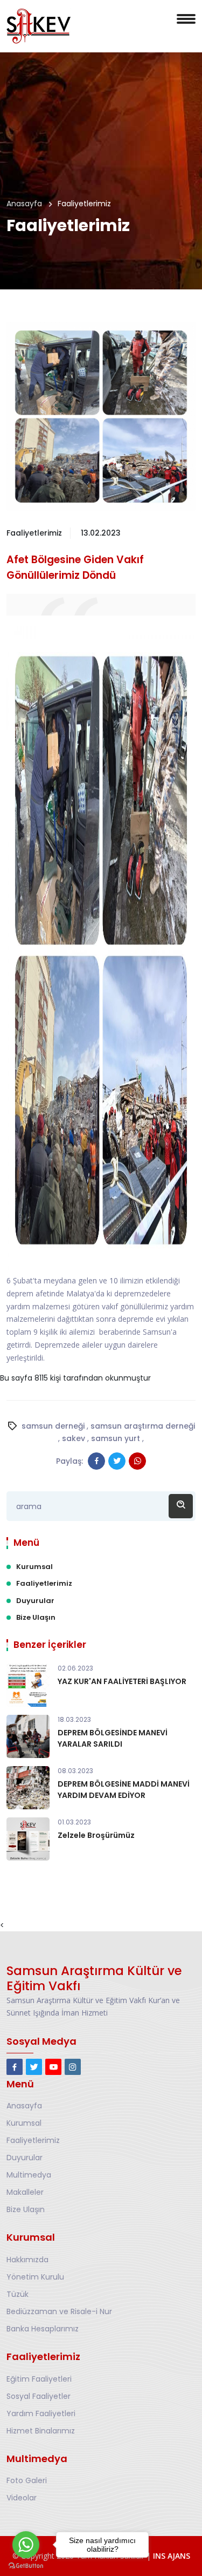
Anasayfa (24, 204)
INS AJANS (172, 2556)
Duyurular (35, 1601)
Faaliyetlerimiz (44, 1583)
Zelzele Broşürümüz (96, 1835)
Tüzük (18, 2294)
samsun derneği (53, 1426)
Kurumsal (34, 1567)
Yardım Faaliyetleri (41, 2413)
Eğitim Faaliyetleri (39, 2379)
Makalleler (25, 2192)
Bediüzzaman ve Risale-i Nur (59, 2311)
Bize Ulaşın (36, 1617)
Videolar (22, 2498)
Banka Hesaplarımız (43, 2329)
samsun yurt (116, 1438)
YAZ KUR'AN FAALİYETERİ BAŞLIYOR (122, 1681)
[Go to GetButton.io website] (26, 2565)
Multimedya (29, 2175)
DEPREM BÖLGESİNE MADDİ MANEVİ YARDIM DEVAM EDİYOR (124, 1790)
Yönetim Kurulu (35, 2277)
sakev (74, 1438)
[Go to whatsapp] (26, 2545)
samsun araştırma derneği (143, 1426)
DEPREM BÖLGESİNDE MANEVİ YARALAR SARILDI (113, 1738)
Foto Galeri (27, 2480)
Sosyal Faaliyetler (39, 2396)
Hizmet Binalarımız (41, 2431)
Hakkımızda (27, 2260)
